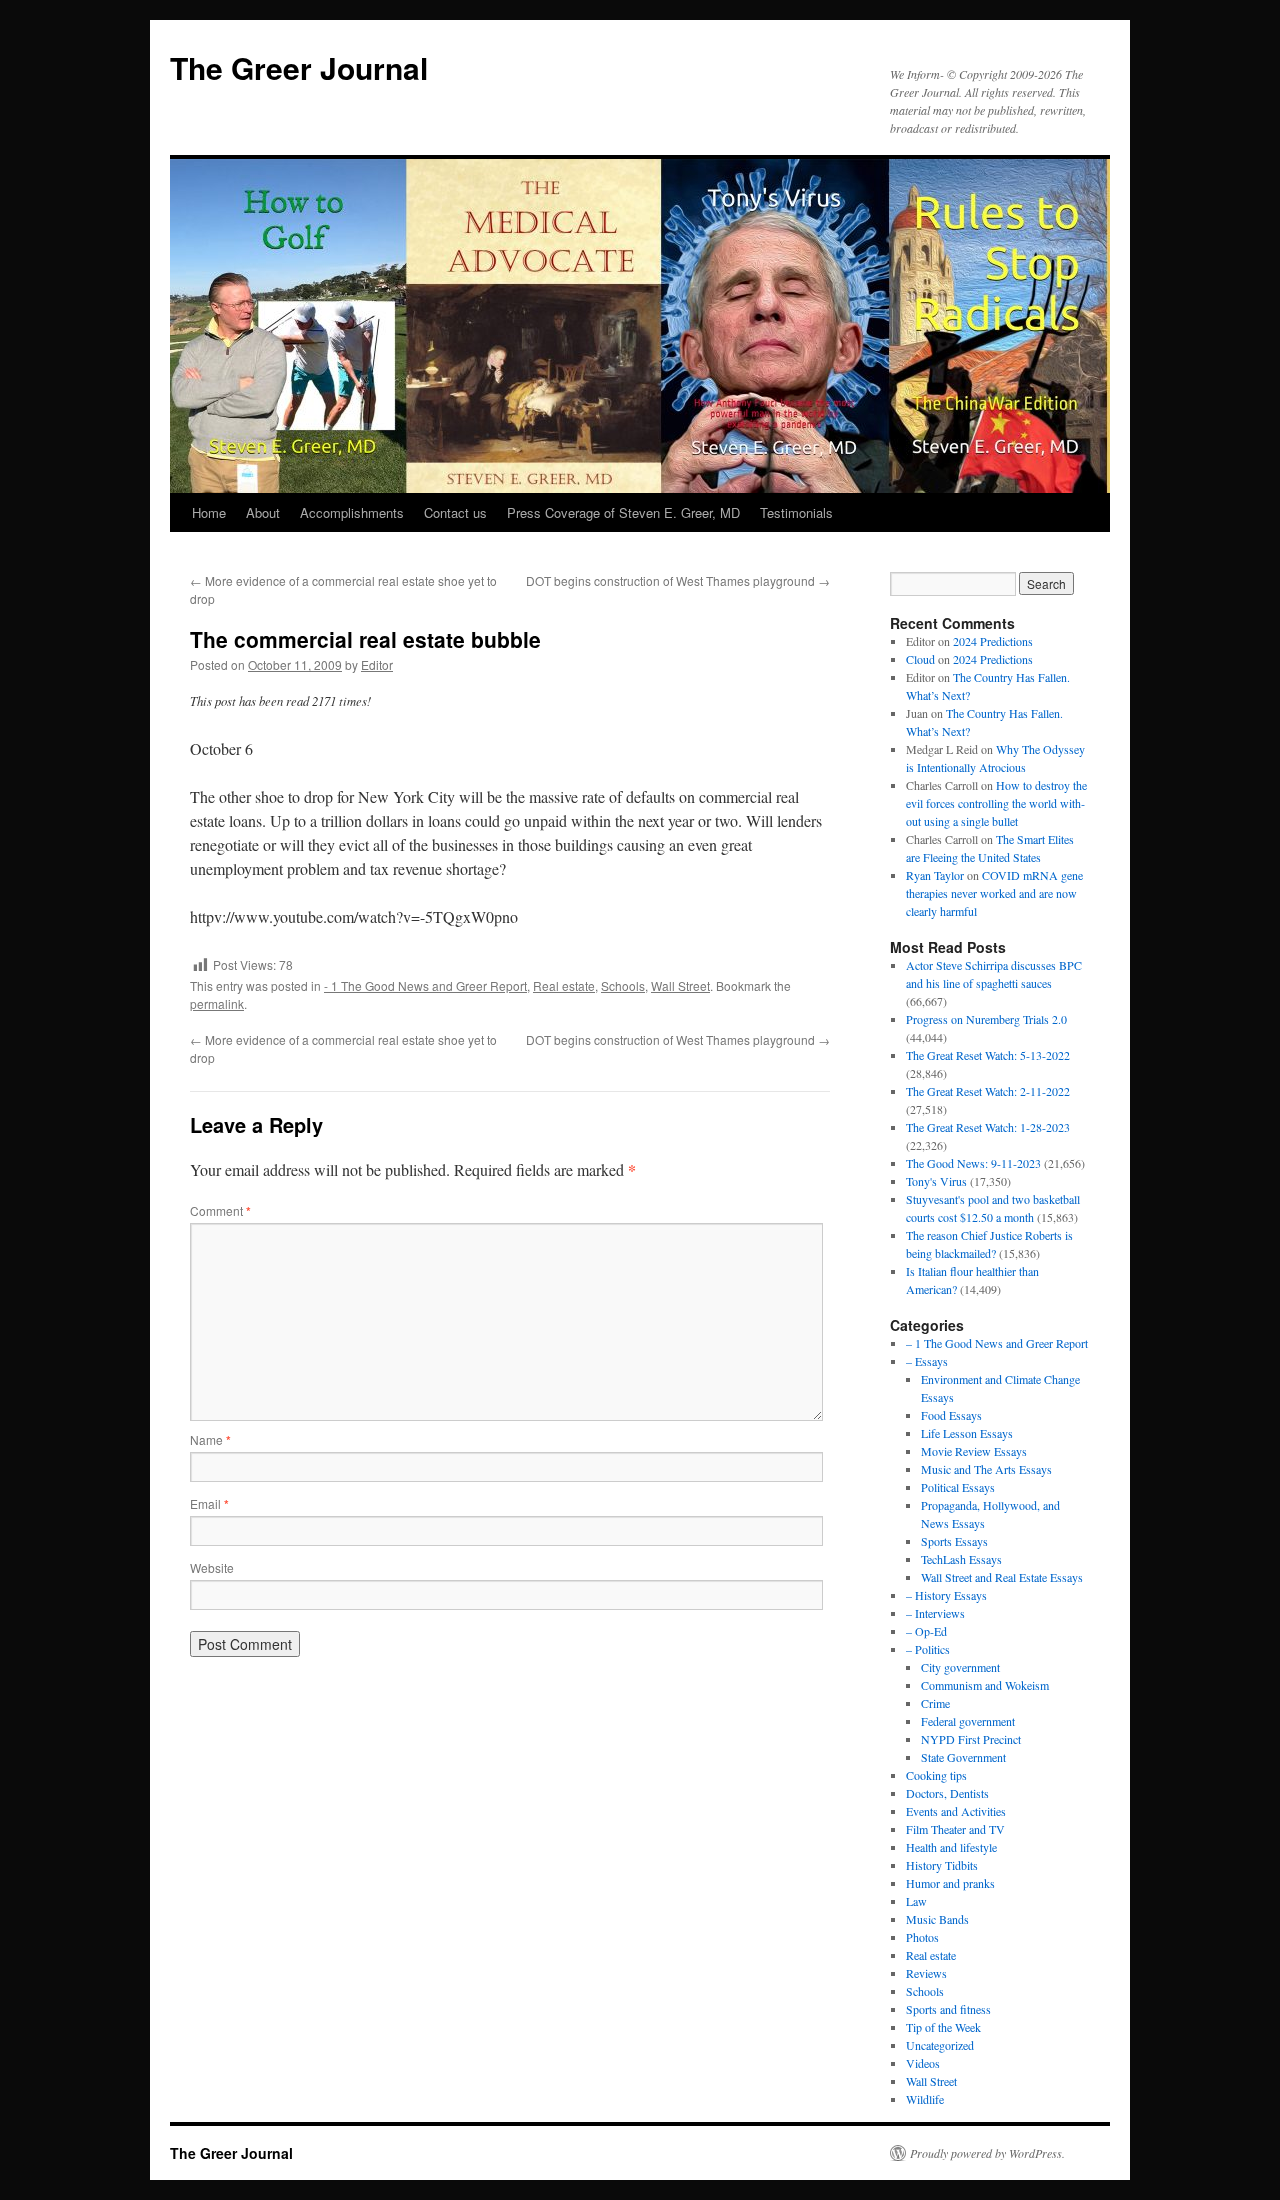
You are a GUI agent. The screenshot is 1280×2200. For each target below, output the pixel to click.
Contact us (455, 512)
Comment (220, 1210)
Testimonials (796, 512)
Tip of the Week (943, 2027)
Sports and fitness (948, 2009)
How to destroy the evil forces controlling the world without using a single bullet (996, 803)
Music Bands (937, 1919)
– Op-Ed (926, 1631)
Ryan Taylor (935, 875)
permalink (217, 1003)
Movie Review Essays (974, 1451)
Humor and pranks (950, 1883)
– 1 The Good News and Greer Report (997, 1343)
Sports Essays (954, 1541)
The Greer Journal (299, 67)
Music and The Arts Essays (986, 1469)
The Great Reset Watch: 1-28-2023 (988, 1127)
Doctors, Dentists (947, 1793)
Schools (623, 985)
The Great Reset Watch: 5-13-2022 (988, 1055)
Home (209, 512)
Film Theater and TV (955, 1829)
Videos (923, 2063)
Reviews (926, 1973)
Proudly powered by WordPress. (987, 2153)
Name (210, 1439)
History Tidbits (942, 1865)
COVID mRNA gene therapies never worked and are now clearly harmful (994, 893)
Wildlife (925, 2099)
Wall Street (680, 985)
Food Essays (951, 1415)
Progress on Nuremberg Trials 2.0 (986, 1019)
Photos (922, 1937)
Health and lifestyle (951, 1847)
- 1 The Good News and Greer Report (425, 985)
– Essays (927, 1361)
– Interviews (935, 1613)
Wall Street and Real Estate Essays (1002, 1577)
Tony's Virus (936, 1181)
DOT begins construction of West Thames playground (678, 580)
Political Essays (958, 1487)
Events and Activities (956, 1811)
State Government (963, 1757)
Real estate (564, 985)
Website (212, 1567)
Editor (377, 664)
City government (960, 1667)
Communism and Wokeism (985, 1685)
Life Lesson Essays (967, 1433)
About (263, 512)
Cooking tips (936, 1775)
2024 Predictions (993, 641)
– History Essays (946, 1595)
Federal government (968, 1721)
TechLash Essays (961, 1559)
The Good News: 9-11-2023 (973, 1163)
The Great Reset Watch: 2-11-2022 (988, 1091)
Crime (935, 1703)
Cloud (920, 659)
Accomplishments (352, 512)
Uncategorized (940, 2045)
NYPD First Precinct (971, 1739)
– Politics (928, 1649)
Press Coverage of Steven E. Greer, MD (623, 512)
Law (916, 1901)
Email (209, 1503)
